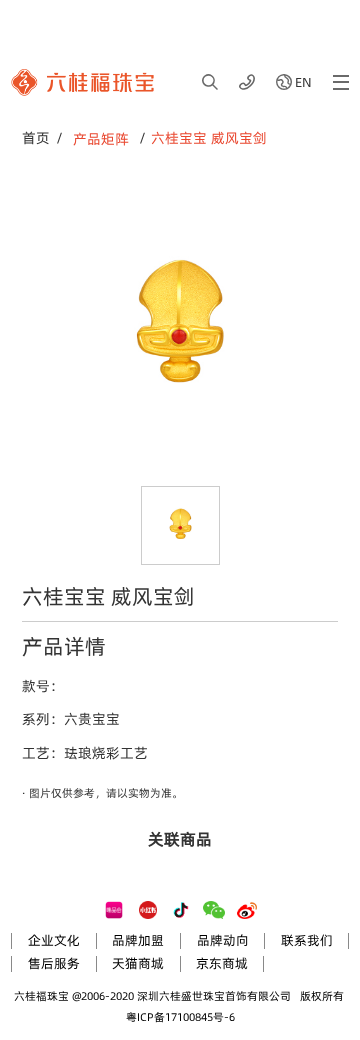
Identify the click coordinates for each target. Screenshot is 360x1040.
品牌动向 (223, 940)
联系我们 (307, 940)
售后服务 (54, 963)
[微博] (247, 910)
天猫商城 (138, 963)
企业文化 (54, 940)
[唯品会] (114, 910)
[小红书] (148, 910)
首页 (36, 138)
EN (303, 82)
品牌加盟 (138, 940)
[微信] (214, 910)
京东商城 (222, 963)
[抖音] (181, 910)
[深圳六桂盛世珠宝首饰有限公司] (82, 82)
